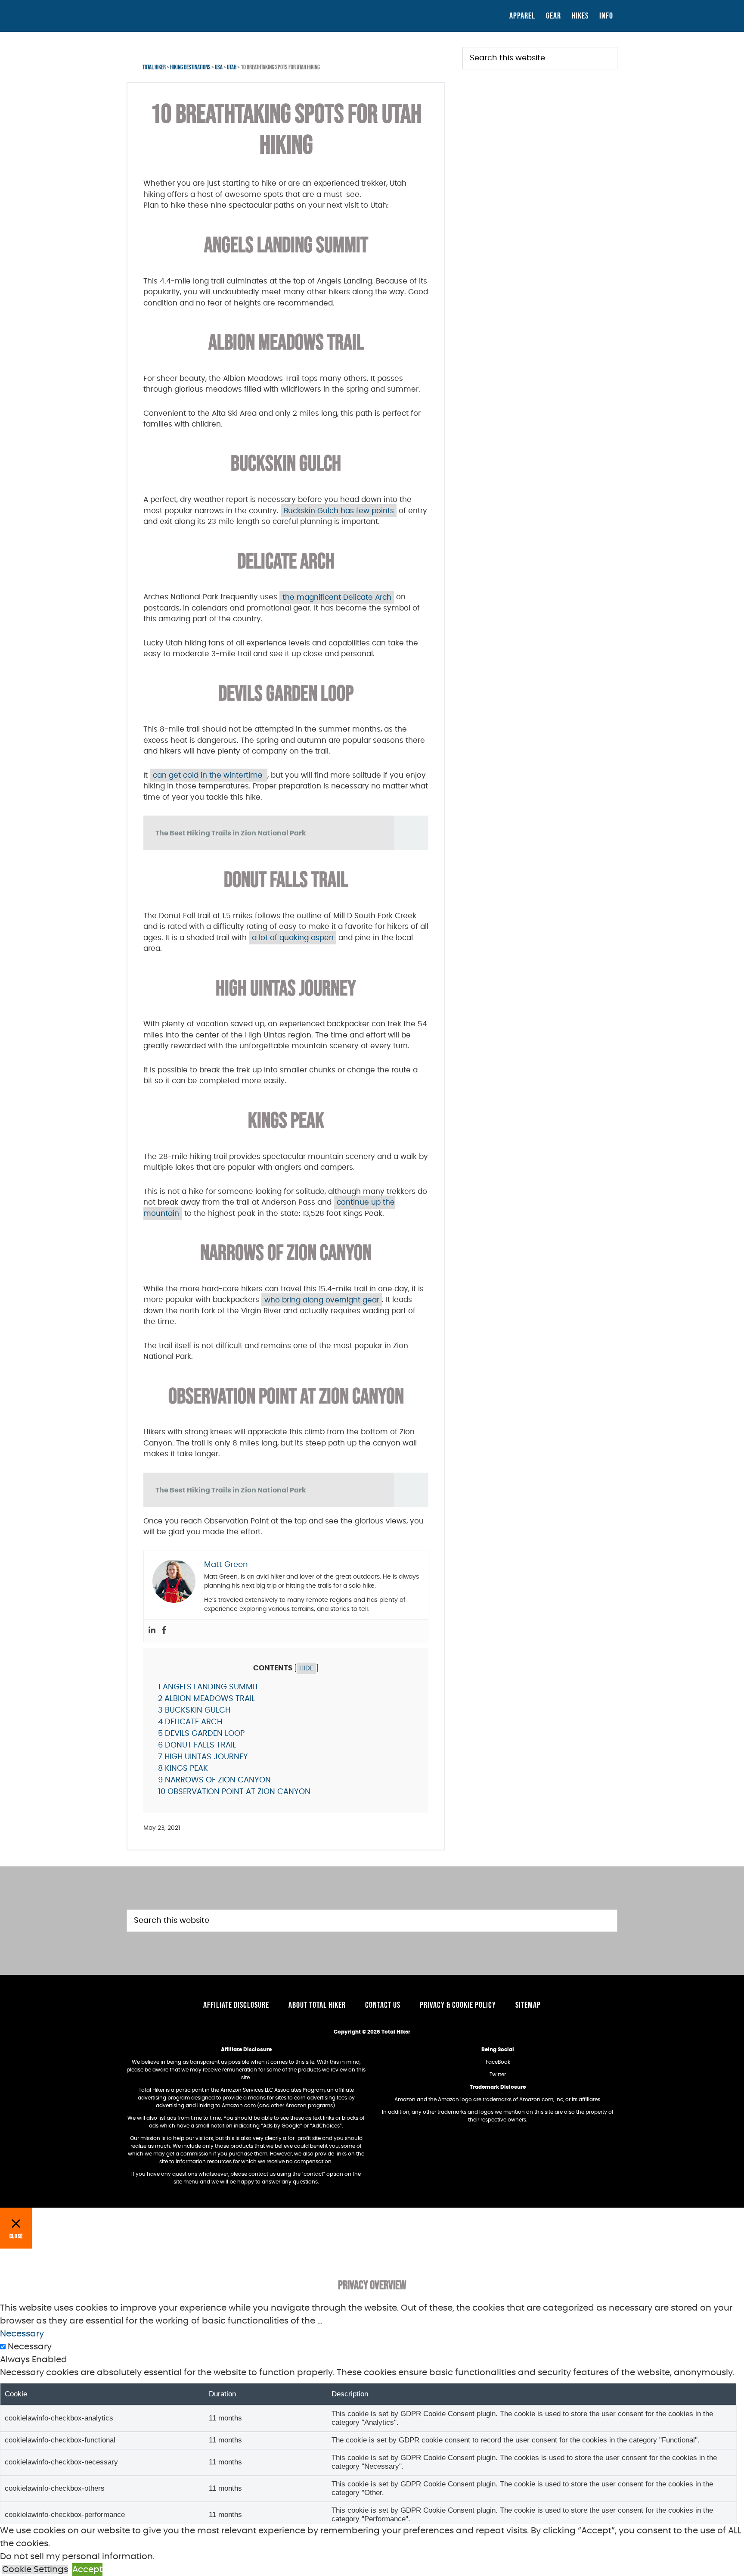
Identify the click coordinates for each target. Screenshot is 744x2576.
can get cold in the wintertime (209, 775)
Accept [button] (87, 2570)
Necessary (30, 2347)
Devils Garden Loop (201, 1734)
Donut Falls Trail (197, 1745)
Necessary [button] (22, 2334)
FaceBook (498, 2062)
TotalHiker (204, 15)
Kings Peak (183, 1769)
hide (306, 1668)
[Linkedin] (152, 1631)
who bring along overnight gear (322, 1300)
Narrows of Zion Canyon (214, 1780)
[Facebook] (164, 1631)
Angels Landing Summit (208, 1687)
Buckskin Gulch (194, 1710)
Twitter (498, 2075)
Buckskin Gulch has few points (339, 511)
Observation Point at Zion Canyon (234, 1792)
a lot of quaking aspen (293, 938)
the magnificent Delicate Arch (337, 597)
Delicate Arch (190, 1722)
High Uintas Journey (203, 1757)
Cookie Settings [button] (35, 2570)
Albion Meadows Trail (206, 1699)
